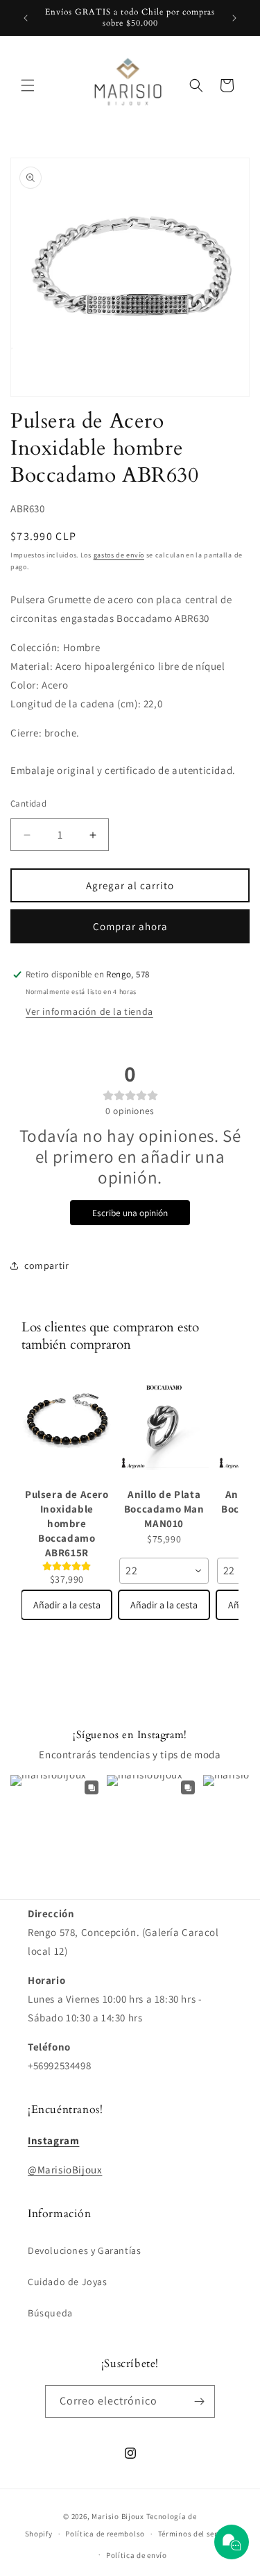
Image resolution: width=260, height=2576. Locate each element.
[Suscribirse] (199, 2401)
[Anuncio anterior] (26, 18)
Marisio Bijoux (118, 2516)
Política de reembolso (105, 2534)
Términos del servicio (197, 2534)
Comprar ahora (130, 926)
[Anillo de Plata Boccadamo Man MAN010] (164, 1426)
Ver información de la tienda (89, 1011)
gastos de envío (119, 555)
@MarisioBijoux (65, 2170)
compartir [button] (46, 1265)
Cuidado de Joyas (68, 2282)
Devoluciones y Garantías (84, 2250)
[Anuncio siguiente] (234, 18)
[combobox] (164, 1571)
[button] (28, 85)
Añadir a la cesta (67, 1605)
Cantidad (28, 803)
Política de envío (137, 2555)
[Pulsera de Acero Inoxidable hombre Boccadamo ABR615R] (67, 1426)
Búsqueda (50, 2313)
